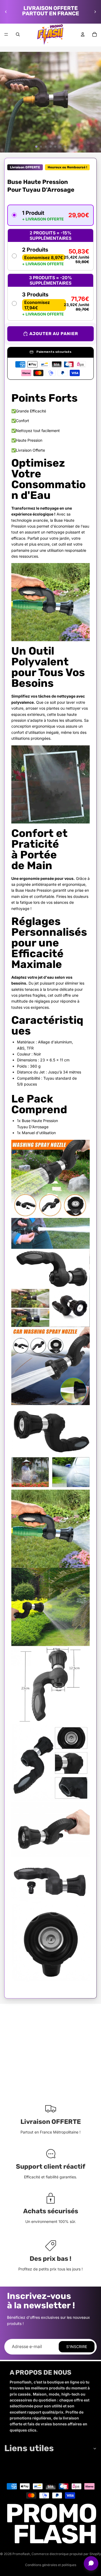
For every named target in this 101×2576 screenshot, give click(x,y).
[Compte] (83, 34)
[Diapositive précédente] (6, 12)
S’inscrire (77, 2347)
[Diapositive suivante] (95, 12)
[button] (50, 215)
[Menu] (6, 34)
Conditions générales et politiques (51, 2565)
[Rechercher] (18, 34)
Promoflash (21, 2554)
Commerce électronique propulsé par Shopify (66, 2554)
